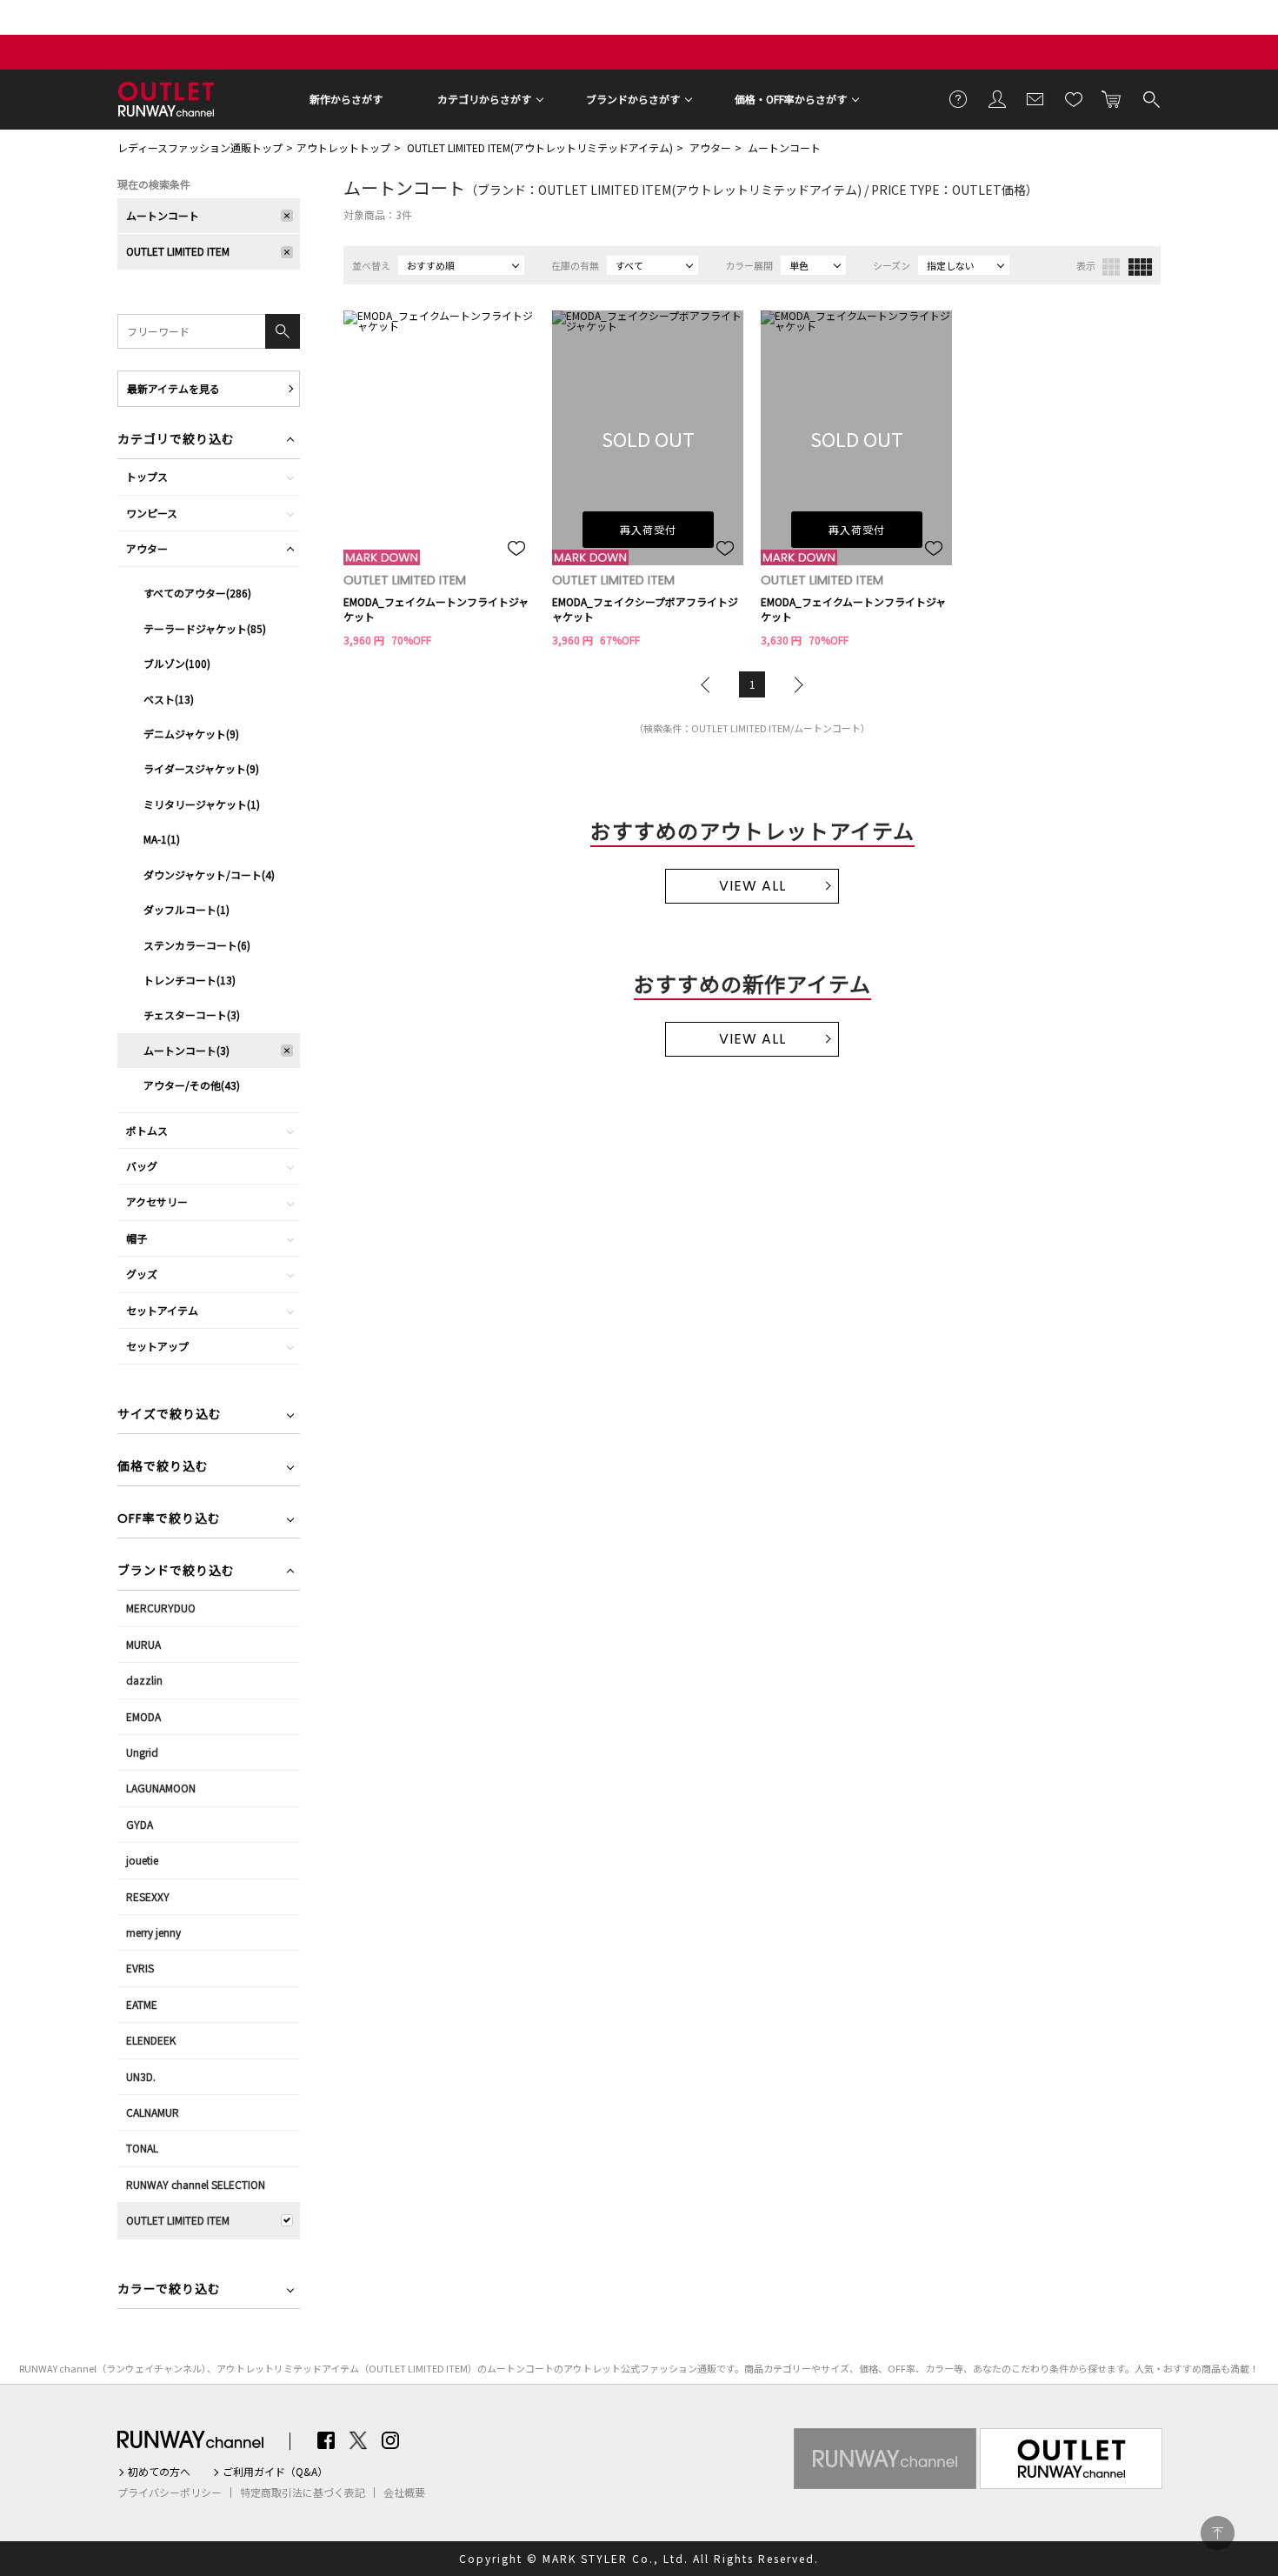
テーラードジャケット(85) (205, 628)
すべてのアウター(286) (197, 593)
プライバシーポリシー (170, 2493)
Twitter (358, 2440)
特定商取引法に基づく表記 (303, 2493)
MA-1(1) (162, 839)
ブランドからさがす (633, 99)
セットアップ (157, 1346)
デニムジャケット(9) (191, 734)
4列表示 (1140, 267)
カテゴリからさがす (484, 99)
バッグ (142, 1166)
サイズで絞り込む (170, 1415)
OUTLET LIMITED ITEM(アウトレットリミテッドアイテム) (540, 147)
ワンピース (152, 513)
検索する (1150, 98)
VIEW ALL (752, 886)
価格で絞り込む (163, 1468)
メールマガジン (1035, 98)
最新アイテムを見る (173, 388)
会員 (997, 98)
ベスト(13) (169, 699)
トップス (147, 476)
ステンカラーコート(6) (197, 945)
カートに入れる (1112, 98)
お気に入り (1074, 98)
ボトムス (147, 1130)
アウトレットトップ (343, 147)
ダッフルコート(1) (186, 909)
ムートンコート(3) (186, 1050)
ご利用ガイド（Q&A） (275, 2472)
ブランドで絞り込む (176, 1572)
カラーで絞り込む (169, 2290)
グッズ (142, 1274)
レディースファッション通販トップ (200, 147)
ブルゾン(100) (177, 663)
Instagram (390, 2440)
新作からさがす (346, 99)
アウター (710, 147)
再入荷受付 (648, 529)
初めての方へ (159, 2472)
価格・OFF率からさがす (791, 99)
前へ (709, 684)
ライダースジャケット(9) (201, 768)
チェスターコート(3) (192, 1014)
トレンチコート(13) (190, 980)
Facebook (326, 2440)
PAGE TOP (1218, 2533)
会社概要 (404, 2493)
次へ (795, 684)
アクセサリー (157, 1201)
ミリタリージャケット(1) (202, 804)
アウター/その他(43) (192, 1085)
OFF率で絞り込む (169, 1520)
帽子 (136, 1238)
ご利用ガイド (959, 98)
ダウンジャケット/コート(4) (209, 874)
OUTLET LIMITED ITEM (178, 251)
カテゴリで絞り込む (176, 440)
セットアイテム (162, 1310)
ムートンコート (784, 147)
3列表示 (1111, 267)
